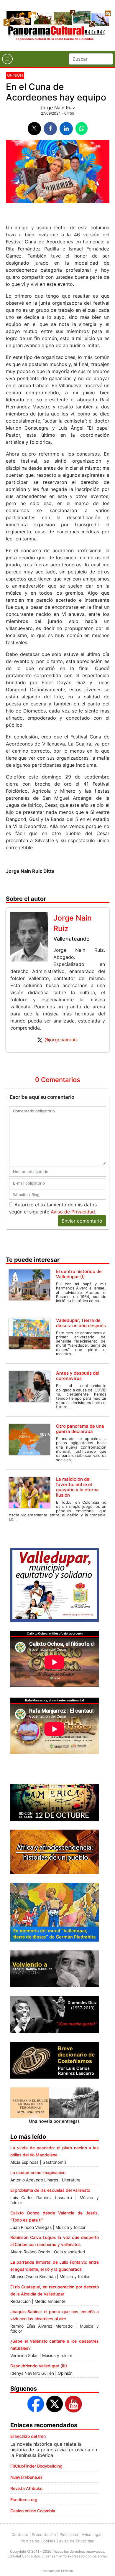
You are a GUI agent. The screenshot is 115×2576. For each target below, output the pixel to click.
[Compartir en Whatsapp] (82, 128)
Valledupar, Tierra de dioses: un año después (81, 1323)
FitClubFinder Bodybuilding (36, 2466)
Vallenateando (72, 939)
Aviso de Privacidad (73, 1212)
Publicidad (69, 2534)
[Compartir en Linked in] (66, 129)
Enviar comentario (82, 1221)
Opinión (15, 75)
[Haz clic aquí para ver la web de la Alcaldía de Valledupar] (55, 1585)
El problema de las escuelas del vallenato (50, 2190)
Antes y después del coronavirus (78, 1376)
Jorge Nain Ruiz (57, 108)
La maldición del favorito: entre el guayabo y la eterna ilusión (77, 1487)
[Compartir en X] (34, 129)
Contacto (20, 2534)
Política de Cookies (38, 2541)
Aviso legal (91, 2534)
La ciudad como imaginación (38, 2172)
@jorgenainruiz (61, 1040)
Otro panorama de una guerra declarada (80, 1429)
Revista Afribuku (26, 2488)
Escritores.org (24, 2500)
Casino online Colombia (33, 2511)
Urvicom (67, 2571)
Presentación (44, 2534)
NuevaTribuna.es (27, 2477)
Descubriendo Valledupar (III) (39, 2366)
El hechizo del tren (28, 2436)
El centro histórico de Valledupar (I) (79, 1274)
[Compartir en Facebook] (50, 129)
